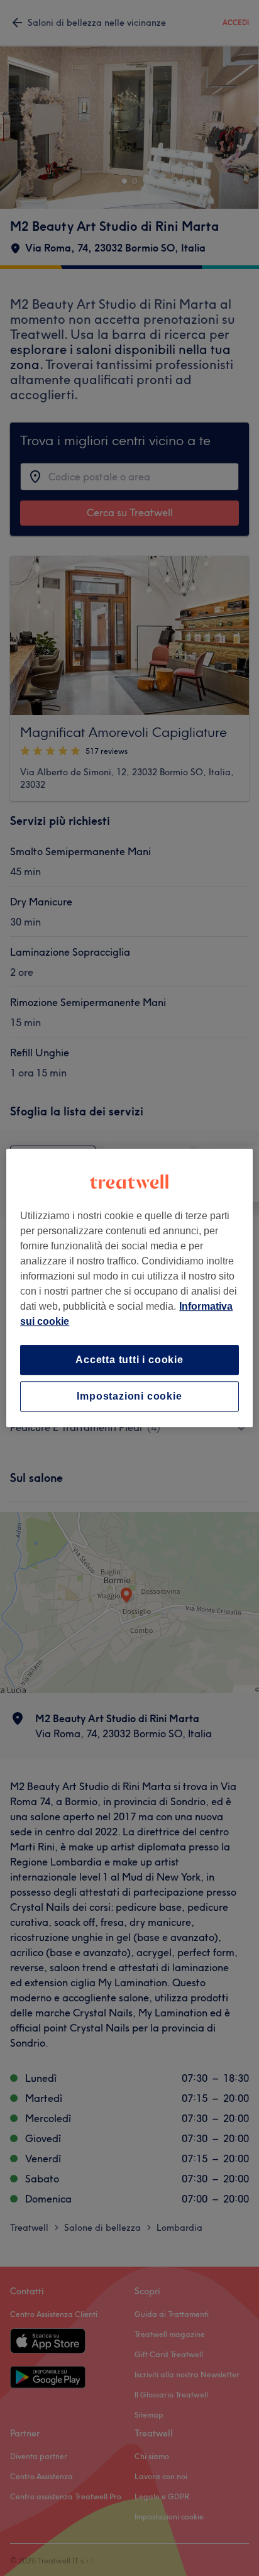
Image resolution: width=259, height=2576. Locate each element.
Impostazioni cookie (129, 1396)
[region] (129, 1288)
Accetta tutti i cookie (129, 1360)
